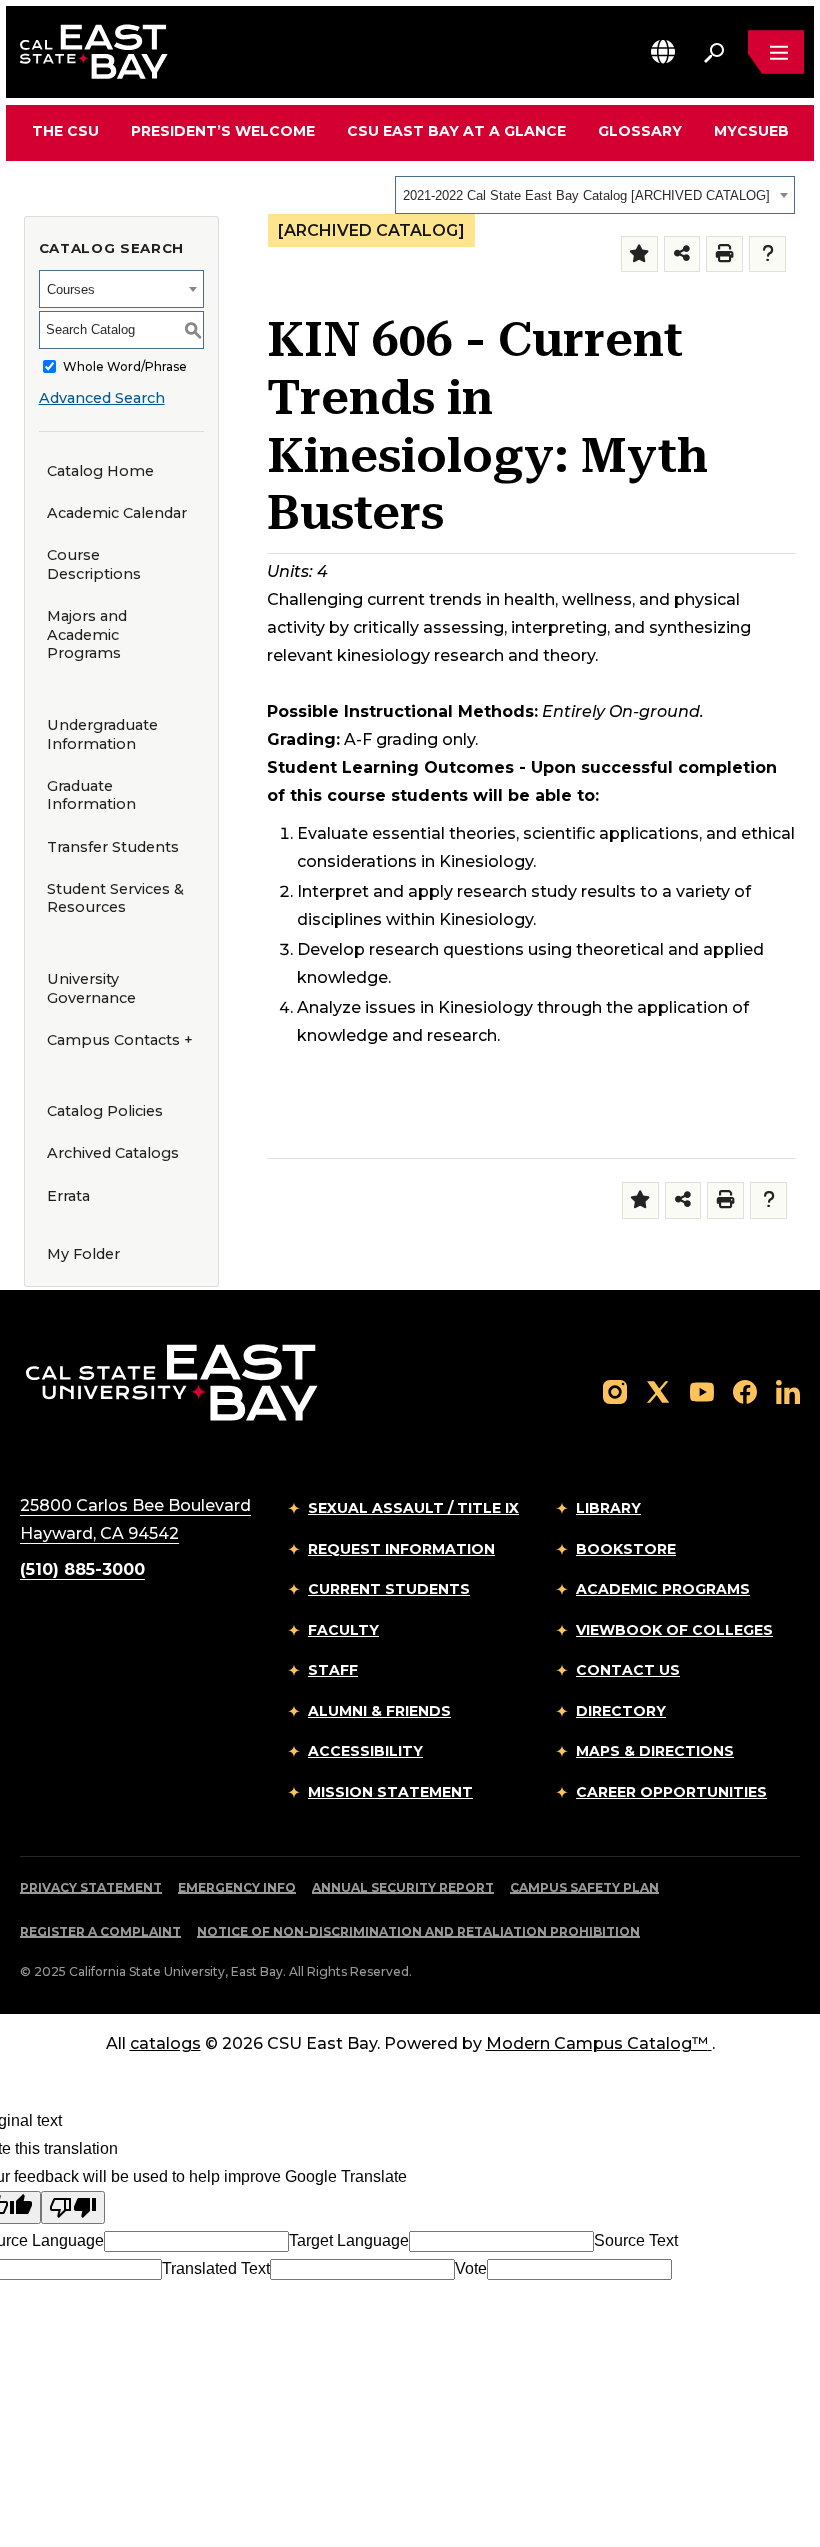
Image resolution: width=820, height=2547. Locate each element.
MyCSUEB (751, 130)
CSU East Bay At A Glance (456, 131)
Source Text (636, 2240)
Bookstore (626, 1549)
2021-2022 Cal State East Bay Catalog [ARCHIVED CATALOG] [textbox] (586, 195)
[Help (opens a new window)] (767, 254)
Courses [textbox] (71, 289)
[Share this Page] (682, 254)
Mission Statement (390, 1792)
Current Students (389, 1589)
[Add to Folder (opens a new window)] (639, 254)
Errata (68, 1196)
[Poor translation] (73, 2207)
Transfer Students (113, 847)
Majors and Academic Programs (87, 634)
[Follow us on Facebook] (745, 1390)
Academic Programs (663, 1589)
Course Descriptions (94, 564)
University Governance (91, 988)
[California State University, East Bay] (171, 1381)
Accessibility (365, 1751)
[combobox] (595, 195)
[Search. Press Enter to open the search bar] (714, 52)
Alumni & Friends (379, 1711)
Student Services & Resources (115, 898)
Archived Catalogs (113, 1153)
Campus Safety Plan (584, 1887)
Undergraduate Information (102, 734)
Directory (621, 1711)
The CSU (65, 131)
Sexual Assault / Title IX (413, 1508)
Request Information (401, 1549)
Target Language (349, 2240)
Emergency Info (237, 1887)
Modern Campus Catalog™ (597, 2043)
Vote (471, 2268)
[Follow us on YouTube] (702, 1390)
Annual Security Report (403, 1887)
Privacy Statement (91, 1887)
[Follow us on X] (658, 1390)
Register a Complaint (100, 1931)
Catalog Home (100, 471)
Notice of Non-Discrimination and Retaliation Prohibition (418, 1931)
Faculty (343, 1630)
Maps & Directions (655, 1751)
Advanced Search (102, 398)
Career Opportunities (671, 1792)
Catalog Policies (105, 1111)
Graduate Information (91, 795)
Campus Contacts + (120, 1040)
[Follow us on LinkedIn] (788, 1390)
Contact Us (628, 1670)
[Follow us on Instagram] (615, 1390)
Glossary (640, 131)
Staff (333, 1670)
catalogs (165, 2043)
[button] (663, 51)
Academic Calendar (117, 513)
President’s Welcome (223, 131)
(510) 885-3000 (82, 1569)
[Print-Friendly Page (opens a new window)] (724, 254)
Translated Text (216, 2268)
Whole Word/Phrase (125, 366)
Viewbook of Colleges (674, 1630)
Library (608, 1508)
